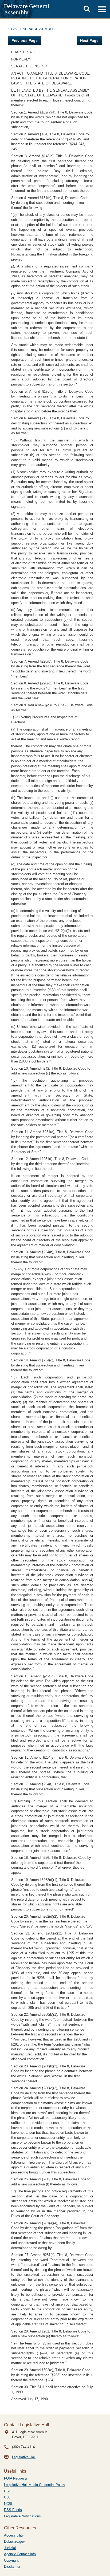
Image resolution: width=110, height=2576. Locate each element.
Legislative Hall (24, 2457)
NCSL (9, 2504)
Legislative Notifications (22, 2516)
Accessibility (14, 2535)
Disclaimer (12, 2567)
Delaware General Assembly (27, 9)
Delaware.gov (14, 2541)
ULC (7, 2497)
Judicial (10, 2548)
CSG (8, 2491)
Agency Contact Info (20, 2554)
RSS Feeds (13, 2510)
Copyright (11, 2560)
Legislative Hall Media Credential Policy (35, 2485)
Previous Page (25, 40)
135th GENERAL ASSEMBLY (31, 29)
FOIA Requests (16, 2478)
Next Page (89, 40)
